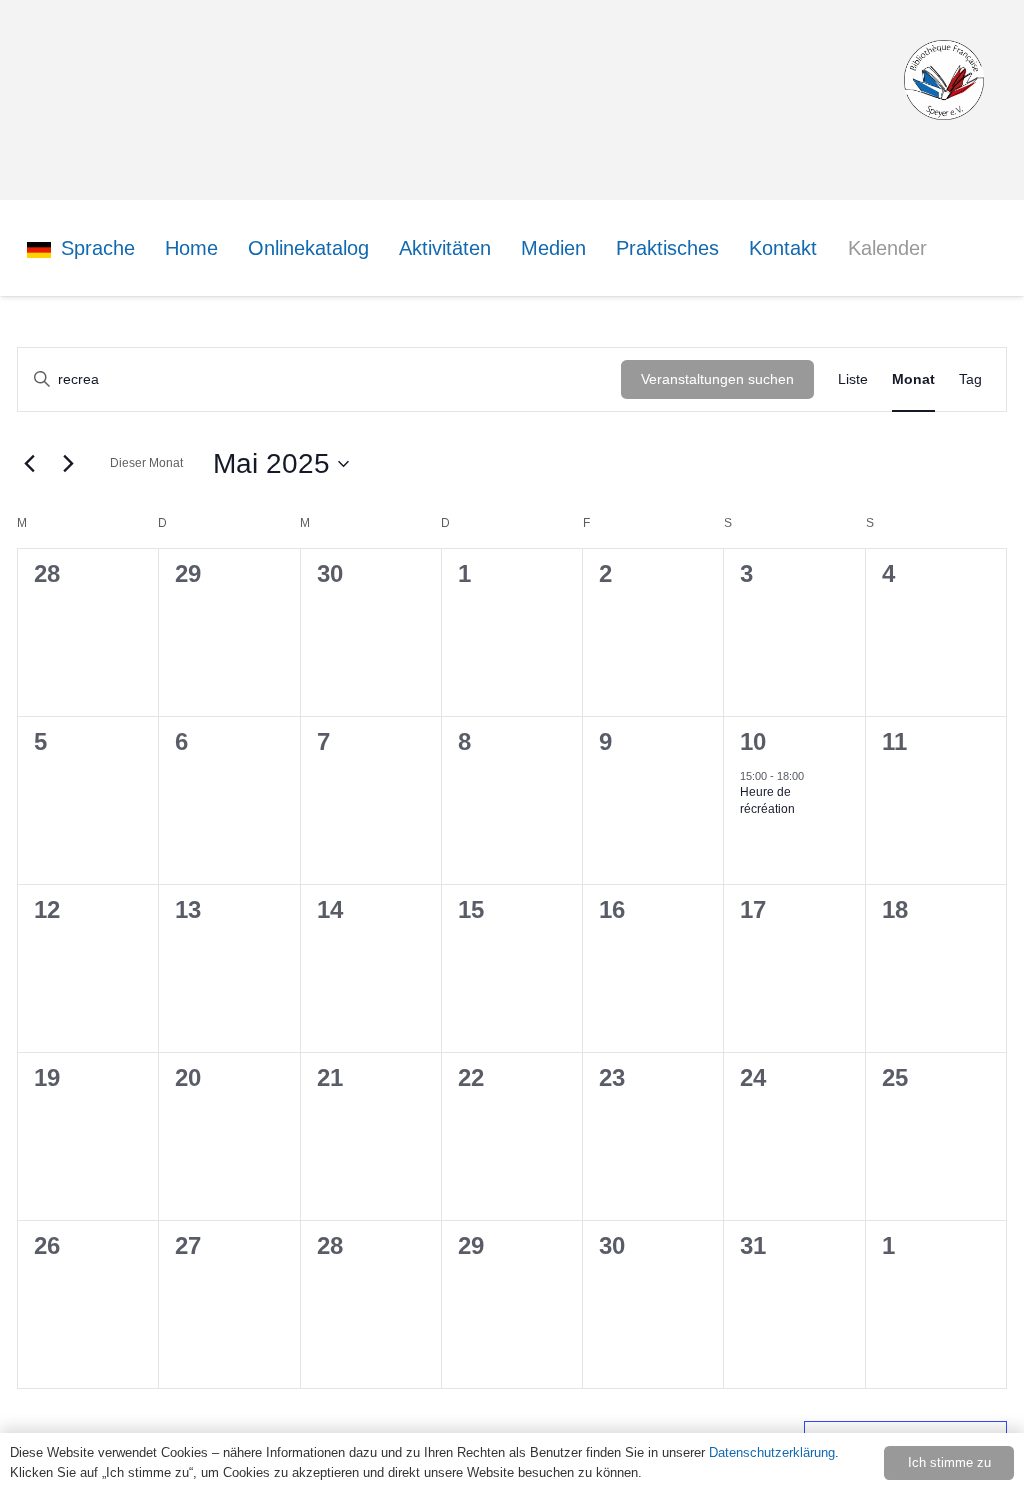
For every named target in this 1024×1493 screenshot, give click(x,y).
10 (753, 741)
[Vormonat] (29, 464)
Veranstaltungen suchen (717, 379)
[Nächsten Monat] (68, 464)
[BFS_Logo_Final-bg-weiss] (944, 80)
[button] (147, 248)
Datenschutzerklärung (772, 1452)
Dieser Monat (146, 463)
